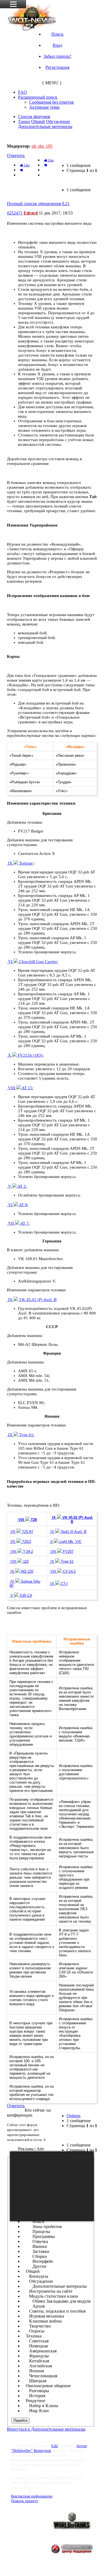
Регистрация (57, 67)
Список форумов (34, 117)
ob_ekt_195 (42, 146)
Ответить (16, 155)
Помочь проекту (25, 2501)
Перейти (21, 2421)
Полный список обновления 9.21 (42, 136)
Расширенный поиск (38, 97)
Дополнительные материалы (45, 126)
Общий (38, 121)
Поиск (57, 34)
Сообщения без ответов (51, 102)
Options (73, 2116)
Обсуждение (58, 121)
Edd (54, 2446)
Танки (24, 121)
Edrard (31, 213)
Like (50, 160)
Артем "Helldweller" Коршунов (49, 2448)
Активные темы (44, 107)
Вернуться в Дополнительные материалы (46, 2429)
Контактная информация (32, 2496)
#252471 (15, 213)
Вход (57, 45)
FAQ (22, 92)
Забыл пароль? (57, 56)
